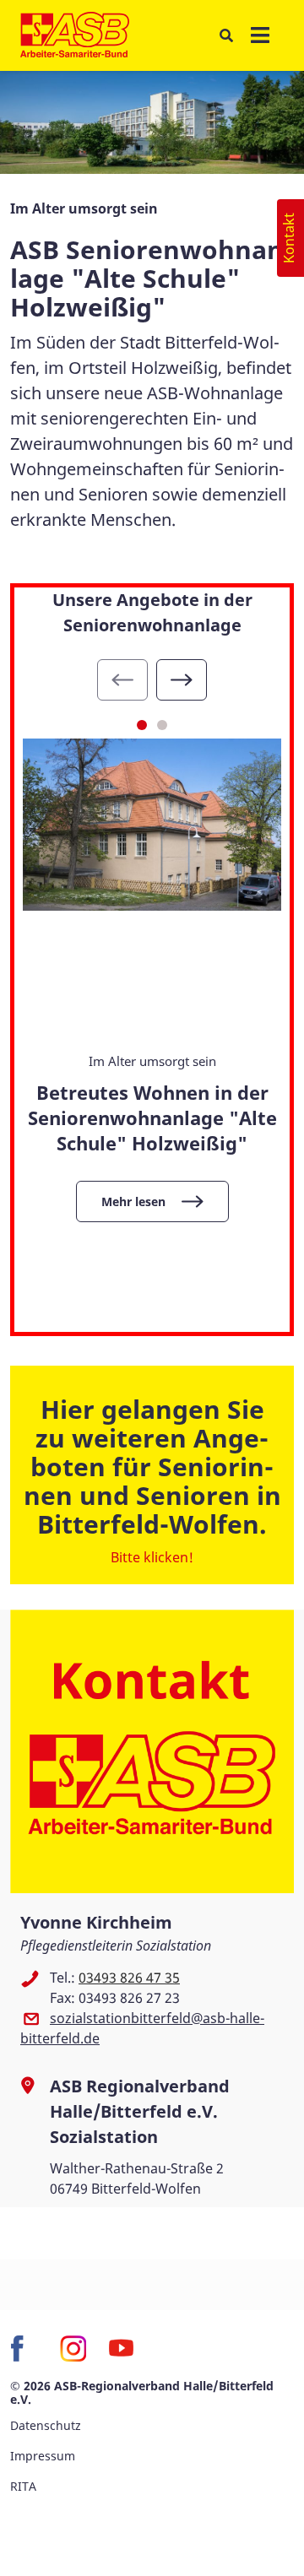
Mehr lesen (133, 1201)
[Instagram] (73, 2349)
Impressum (43, 2456)
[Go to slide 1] (142, 725)
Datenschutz (46, 2425)
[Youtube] (122, 2349)
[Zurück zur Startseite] (75, 35)
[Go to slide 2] (162, 725)
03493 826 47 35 (129, 1978)
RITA (23, 2486)
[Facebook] (24, 2349)
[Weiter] (182, 680)
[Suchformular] (226, 36)
